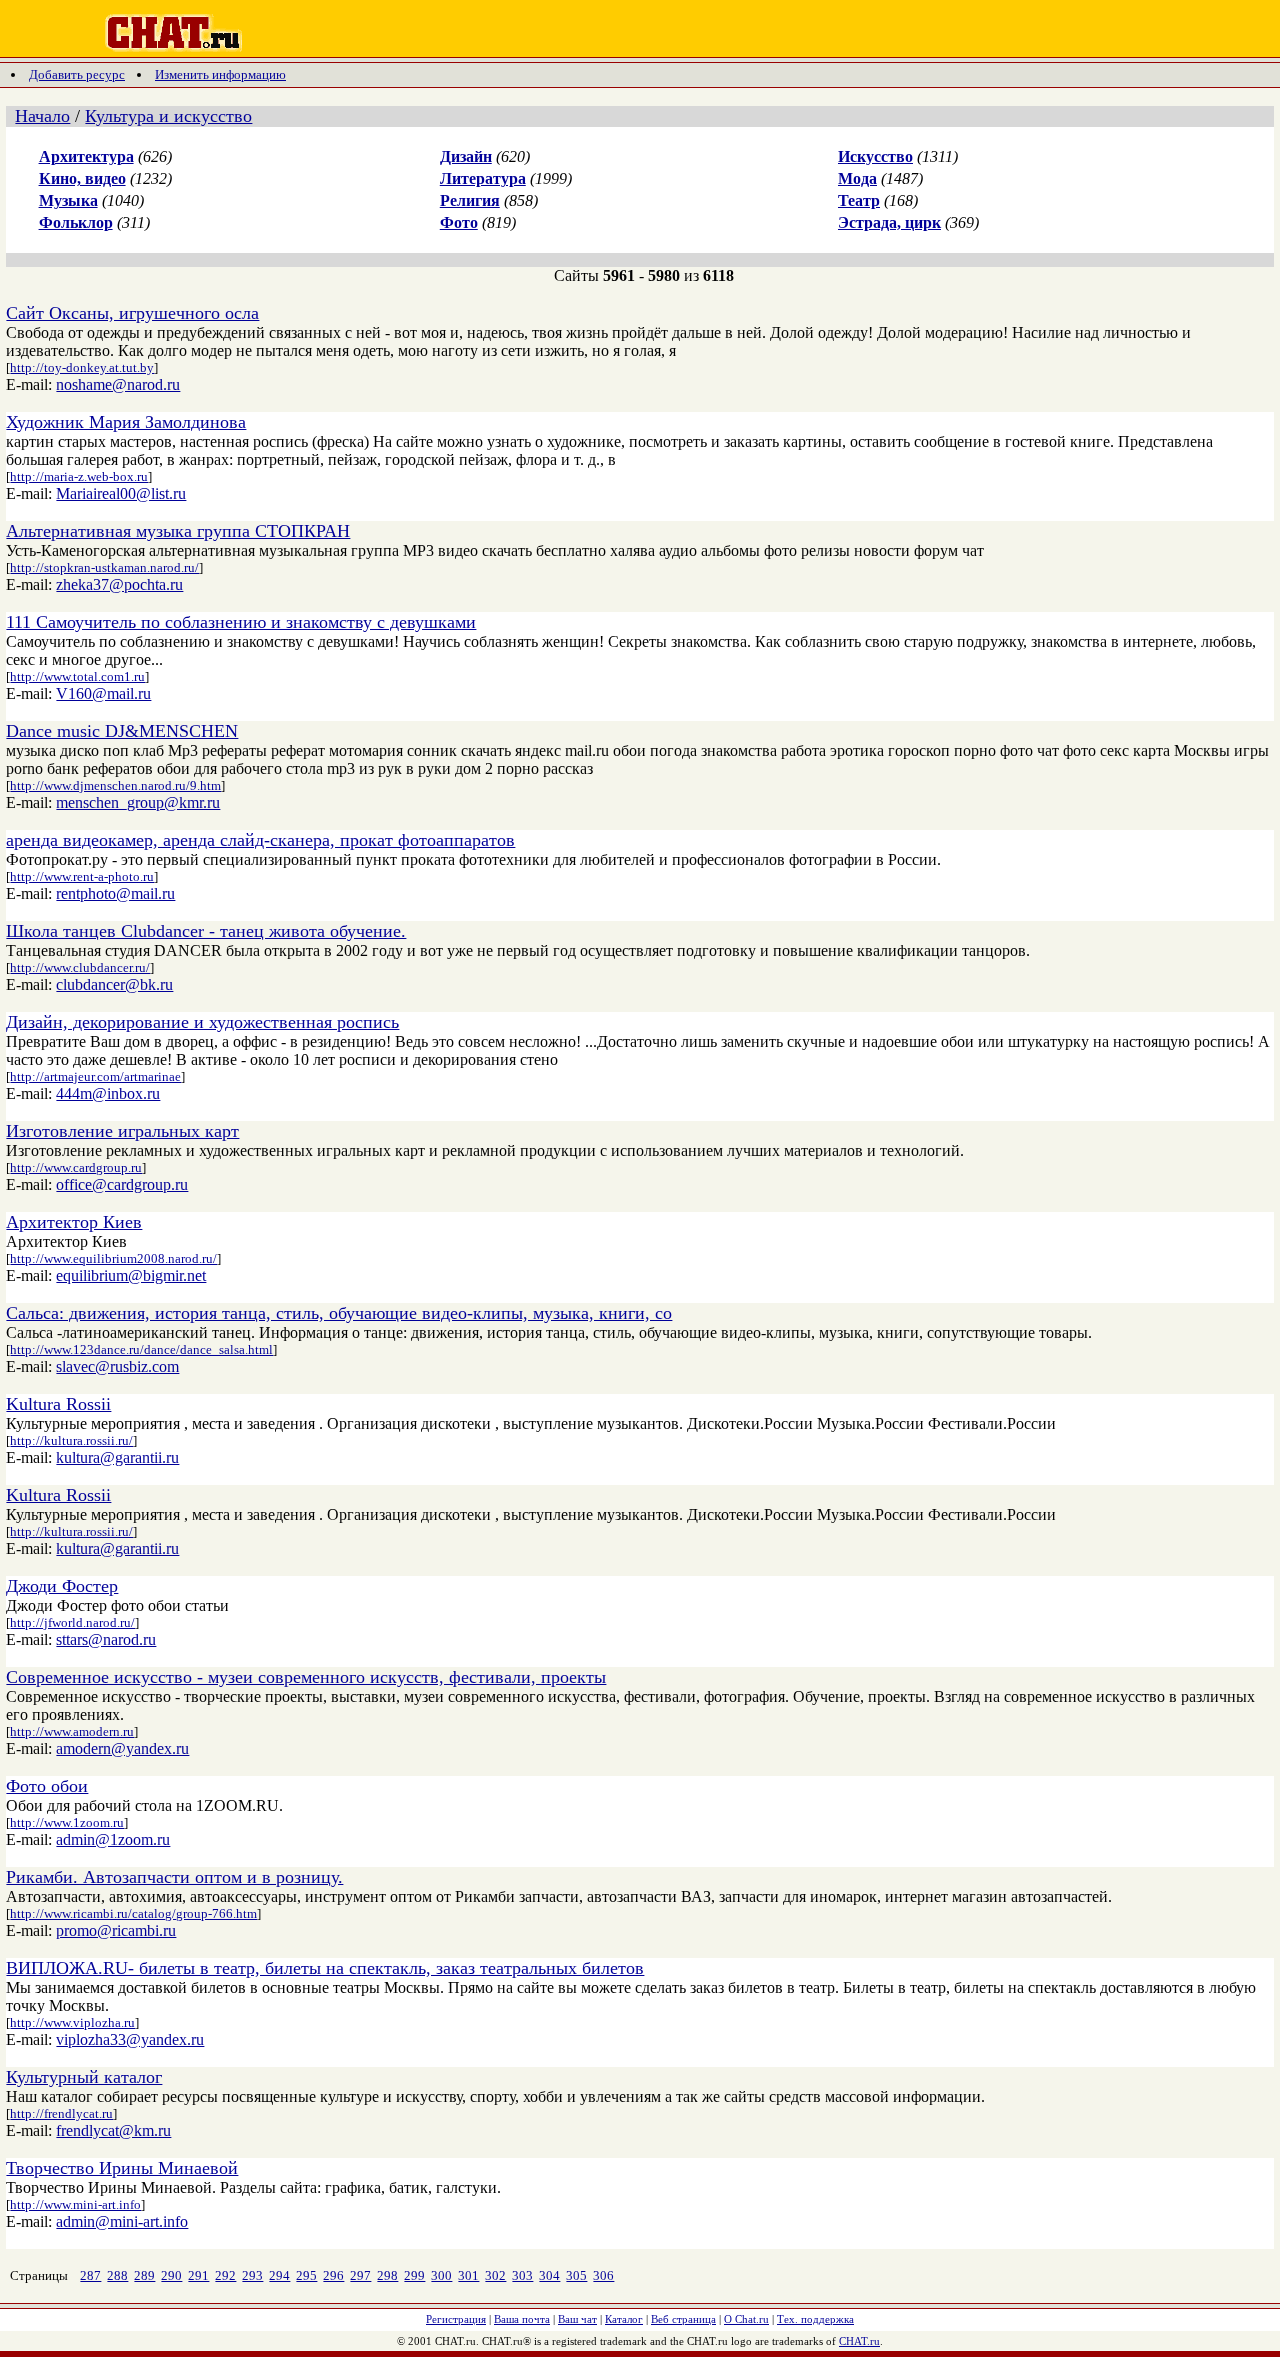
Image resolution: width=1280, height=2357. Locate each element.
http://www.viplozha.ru (72, 2022)
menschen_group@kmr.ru (138, 802)
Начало (42, 116)
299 (414, 2275)
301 (468, 2275)
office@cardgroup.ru (122, 1184)
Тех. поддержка (815, 2319)
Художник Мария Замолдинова (126, 422)
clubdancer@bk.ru (114, 984)
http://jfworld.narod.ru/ (72, 1622)
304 (549, 2275)
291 (198, 2275)
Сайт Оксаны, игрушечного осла (132, 313)
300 (441, 2275)
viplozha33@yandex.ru (130, 2039)
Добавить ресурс (77, 74)
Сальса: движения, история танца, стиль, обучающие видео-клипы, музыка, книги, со (339, 1313)
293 (252, 2275)
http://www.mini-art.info (75, 2204)
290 (171, 2275)
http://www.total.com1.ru (77, 676)
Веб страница (683, 2319)
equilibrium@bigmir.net (131, 1275)
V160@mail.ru (103, 693)
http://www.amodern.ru (72, 1731)
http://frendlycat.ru (61, 2113)
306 (603, 2275)
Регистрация (456, 2319)
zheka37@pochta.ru (119, 584)
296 (333, 2275)
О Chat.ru (746, 2319)
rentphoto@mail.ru (115, 893)
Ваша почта (522, 2319)
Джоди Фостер (62, 1586)
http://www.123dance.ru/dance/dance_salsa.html (141, 1349)
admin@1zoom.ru (113, 1839)
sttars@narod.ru (106, 1639)
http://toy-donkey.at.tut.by (82, 367)
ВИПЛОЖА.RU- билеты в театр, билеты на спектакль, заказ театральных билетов (325, 1968)
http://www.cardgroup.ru (76, 1167)
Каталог (624, 2319)
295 (306, 2275)
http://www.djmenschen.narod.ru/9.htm (115, 785)
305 (576, 2275)
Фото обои (47, 1786)
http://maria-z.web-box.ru (79, 476)
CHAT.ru (859, 2341)
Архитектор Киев (74, 1222)
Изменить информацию (220, 74)
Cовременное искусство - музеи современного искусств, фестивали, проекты (306, 1677)
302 (495, 2275)
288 (117, 2275)
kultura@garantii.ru (117, 1457)
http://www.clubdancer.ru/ (80, 967)
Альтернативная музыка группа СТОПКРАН (178, 531)
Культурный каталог (84, 2077)
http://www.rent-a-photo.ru (82, 876)
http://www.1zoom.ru (67, 1822)
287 (90, 2275)
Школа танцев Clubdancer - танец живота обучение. (206, 931)
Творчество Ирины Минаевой (122, 2168)
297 (360, 2275)
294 (279, 2275)
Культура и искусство (168, 116)
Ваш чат (577, 2319)
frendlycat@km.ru (113, 2130)
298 (387, 2275)
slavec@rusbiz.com (117, 1366)
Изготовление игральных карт (122, 1131)
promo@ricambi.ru (116, 1930)
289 (144, 2275)
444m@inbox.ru (108, 1093)
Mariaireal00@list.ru (121, 493)
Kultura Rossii (58, 1404)
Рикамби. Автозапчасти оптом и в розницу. (174, 1877)
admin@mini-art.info (122, 2221)
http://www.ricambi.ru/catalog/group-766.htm (133, 1913)
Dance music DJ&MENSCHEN (122, 731)
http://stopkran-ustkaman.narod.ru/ (104, 567)
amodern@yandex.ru (122, 1748)
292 (225, 2275)
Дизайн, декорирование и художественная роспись (202, 1022)
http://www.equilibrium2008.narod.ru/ (113, 1258)
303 (522, 2275)
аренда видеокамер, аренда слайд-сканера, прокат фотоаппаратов (260, 840)
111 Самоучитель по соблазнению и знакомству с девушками (241, 622)
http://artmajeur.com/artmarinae (95, 1076)
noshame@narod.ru (118, 384)
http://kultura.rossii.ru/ (71, 1440)
